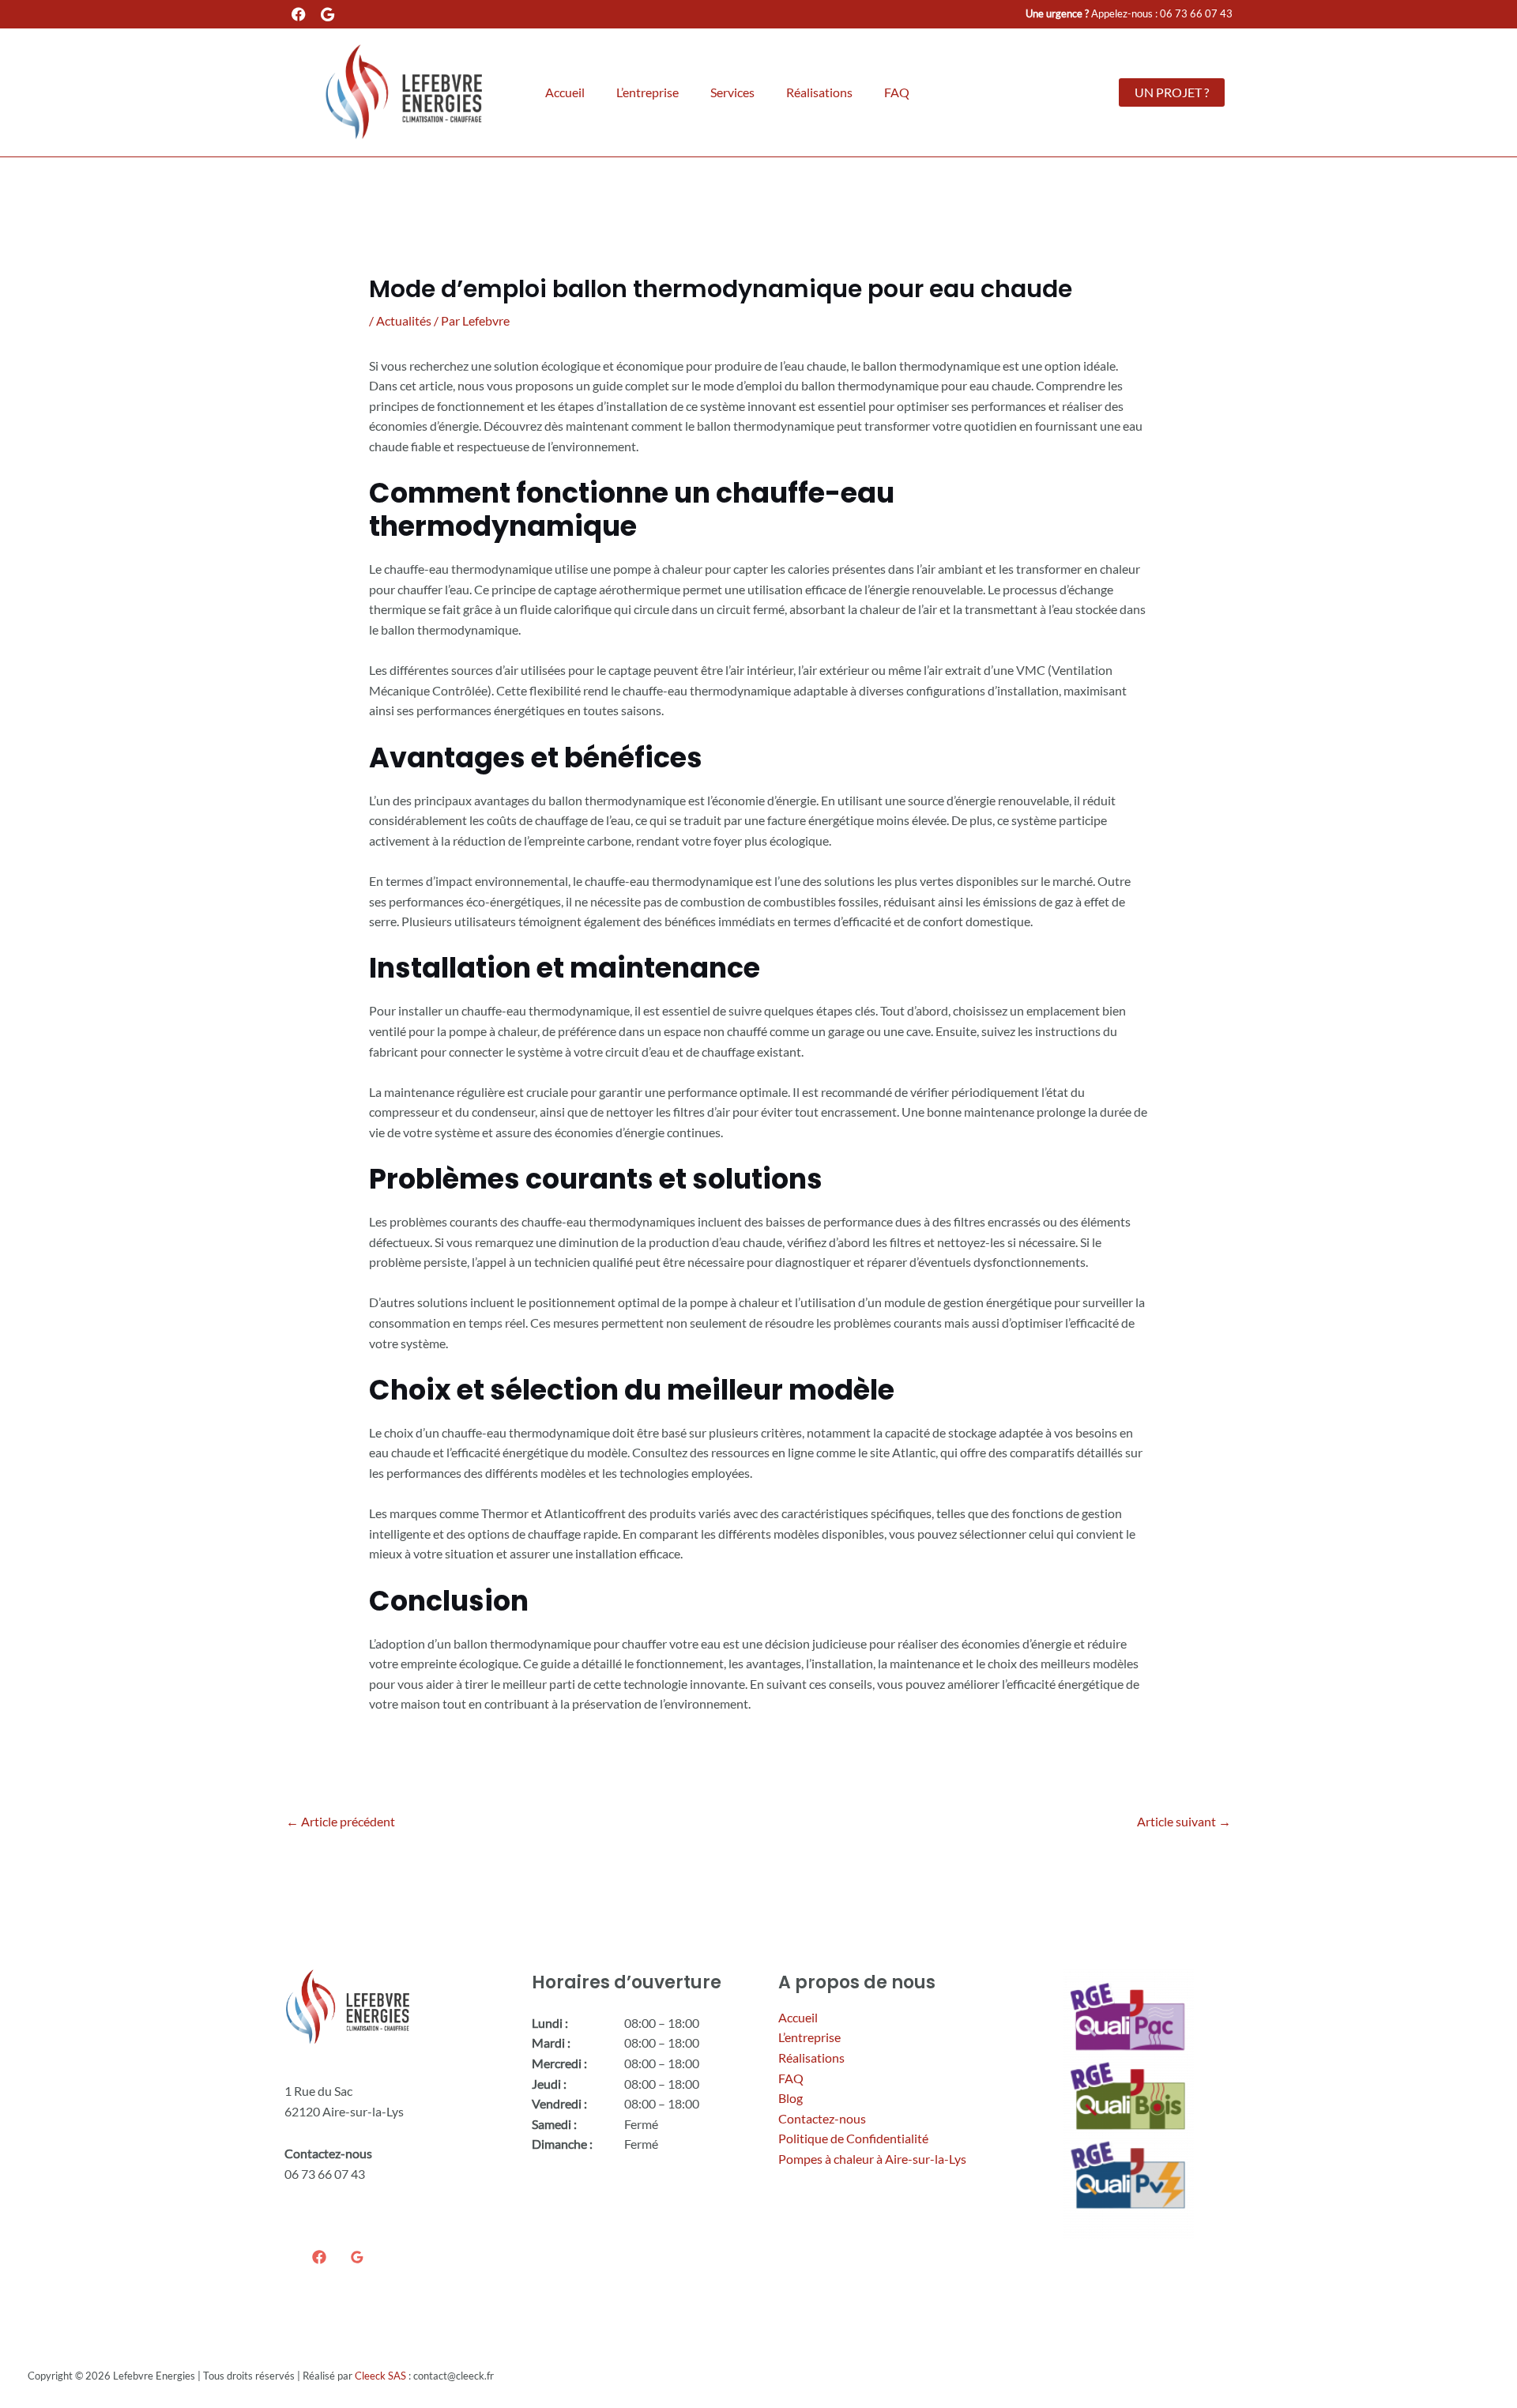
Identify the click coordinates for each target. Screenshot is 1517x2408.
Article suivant (1184, 1821)
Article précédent (341, 1821)
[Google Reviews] (357, 2257)
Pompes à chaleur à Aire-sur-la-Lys (872, 2159)
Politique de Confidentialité (853, 2138)
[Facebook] (319, 2257)
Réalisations (819, 92)
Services (732, 92)
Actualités (404, 320)
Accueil (565, 92)
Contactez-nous (822, 2118)
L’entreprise (647, 92)
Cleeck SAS (380, 2376)
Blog (790, 2098)
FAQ (897, 92)
